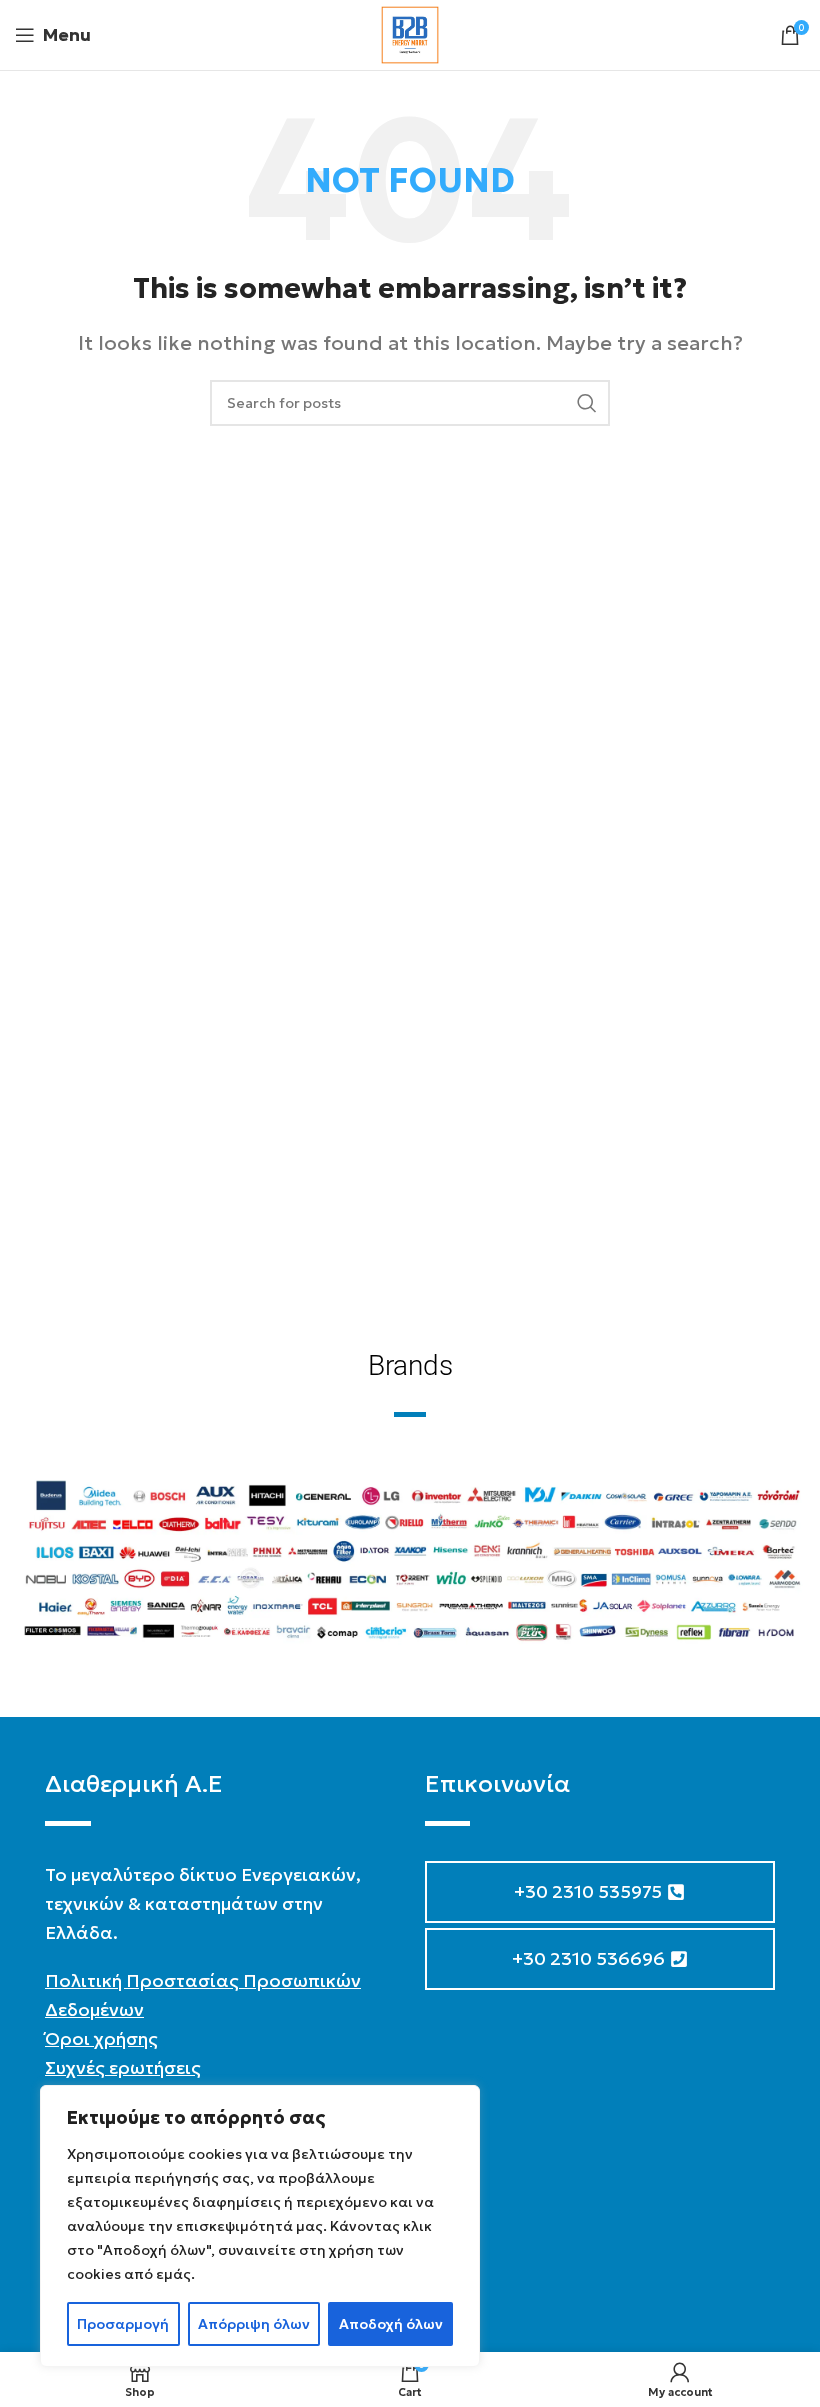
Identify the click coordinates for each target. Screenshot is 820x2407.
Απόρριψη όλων (254, 2324)
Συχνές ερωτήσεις (123, 2067)
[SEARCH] (587, 403)
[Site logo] (410, 32)
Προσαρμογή (123, 2324)
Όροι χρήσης (101, 2038)
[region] (260, 2226)
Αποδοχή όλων (391, 2324)
